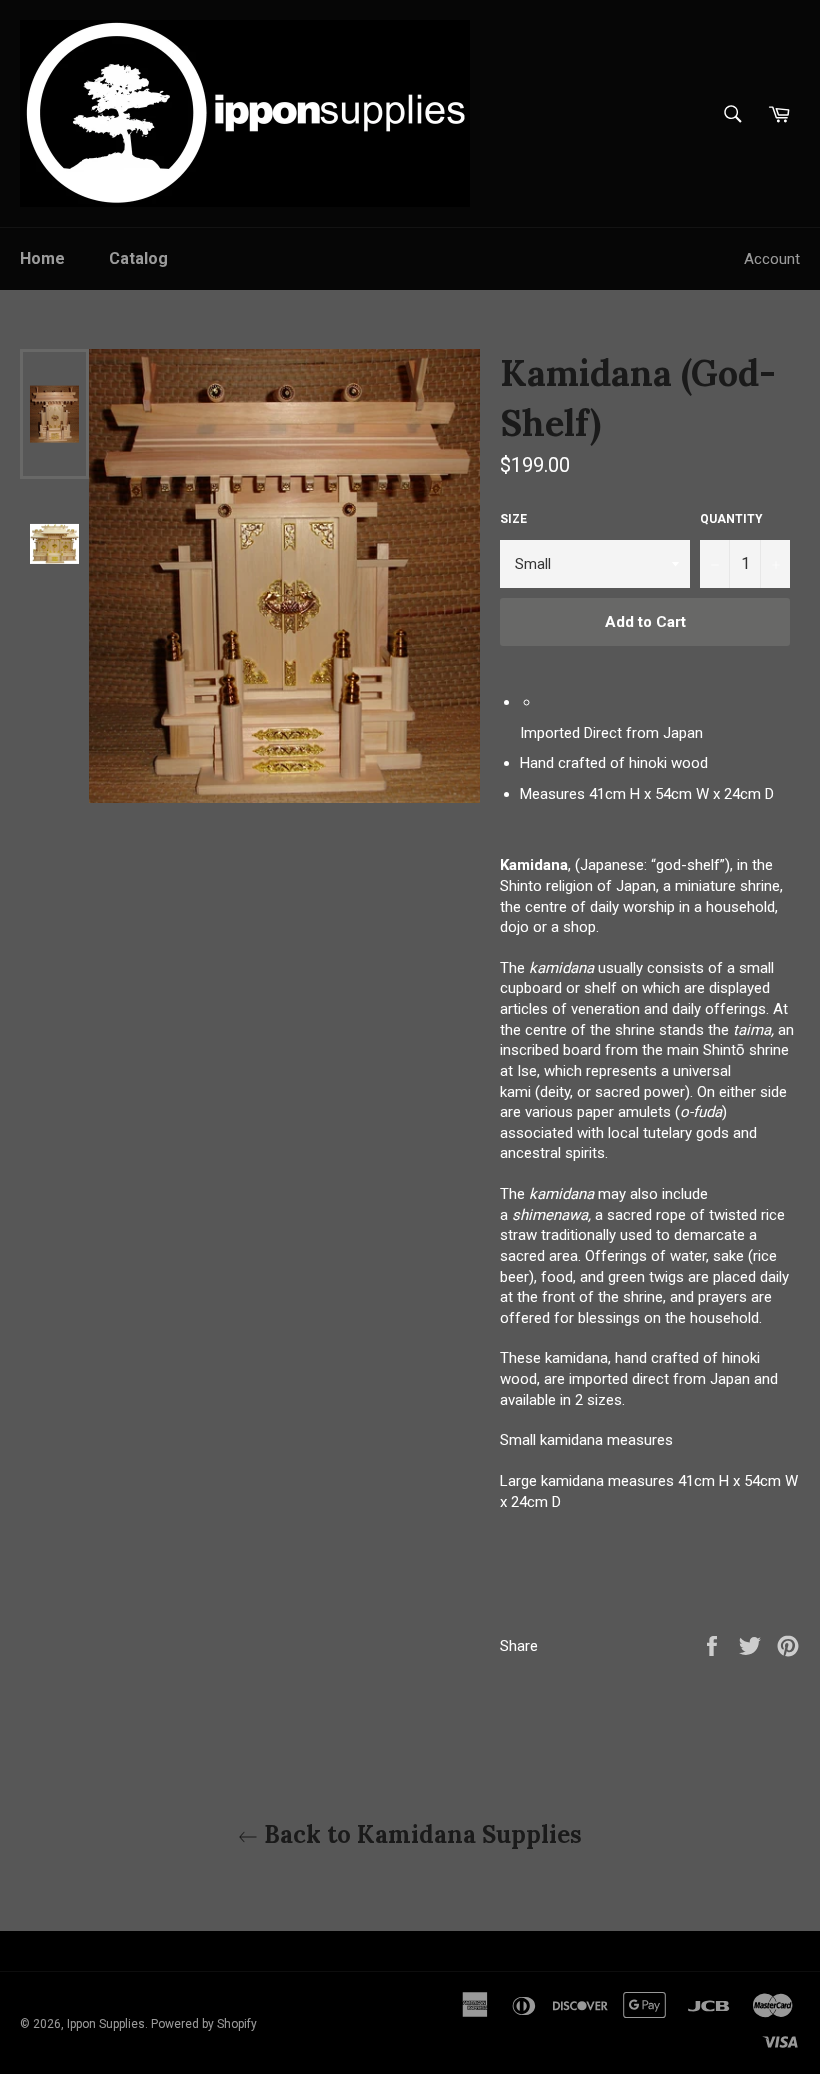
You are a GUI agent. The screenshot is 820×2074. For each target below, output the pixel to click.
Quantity (731, 519)
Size (513, 519)
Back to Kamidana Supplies (420, 1834)
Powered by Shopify (204, 2024)
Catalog (138, 258)
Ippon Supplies (106, 2024)
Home (42, 258)
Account (772, 259)
